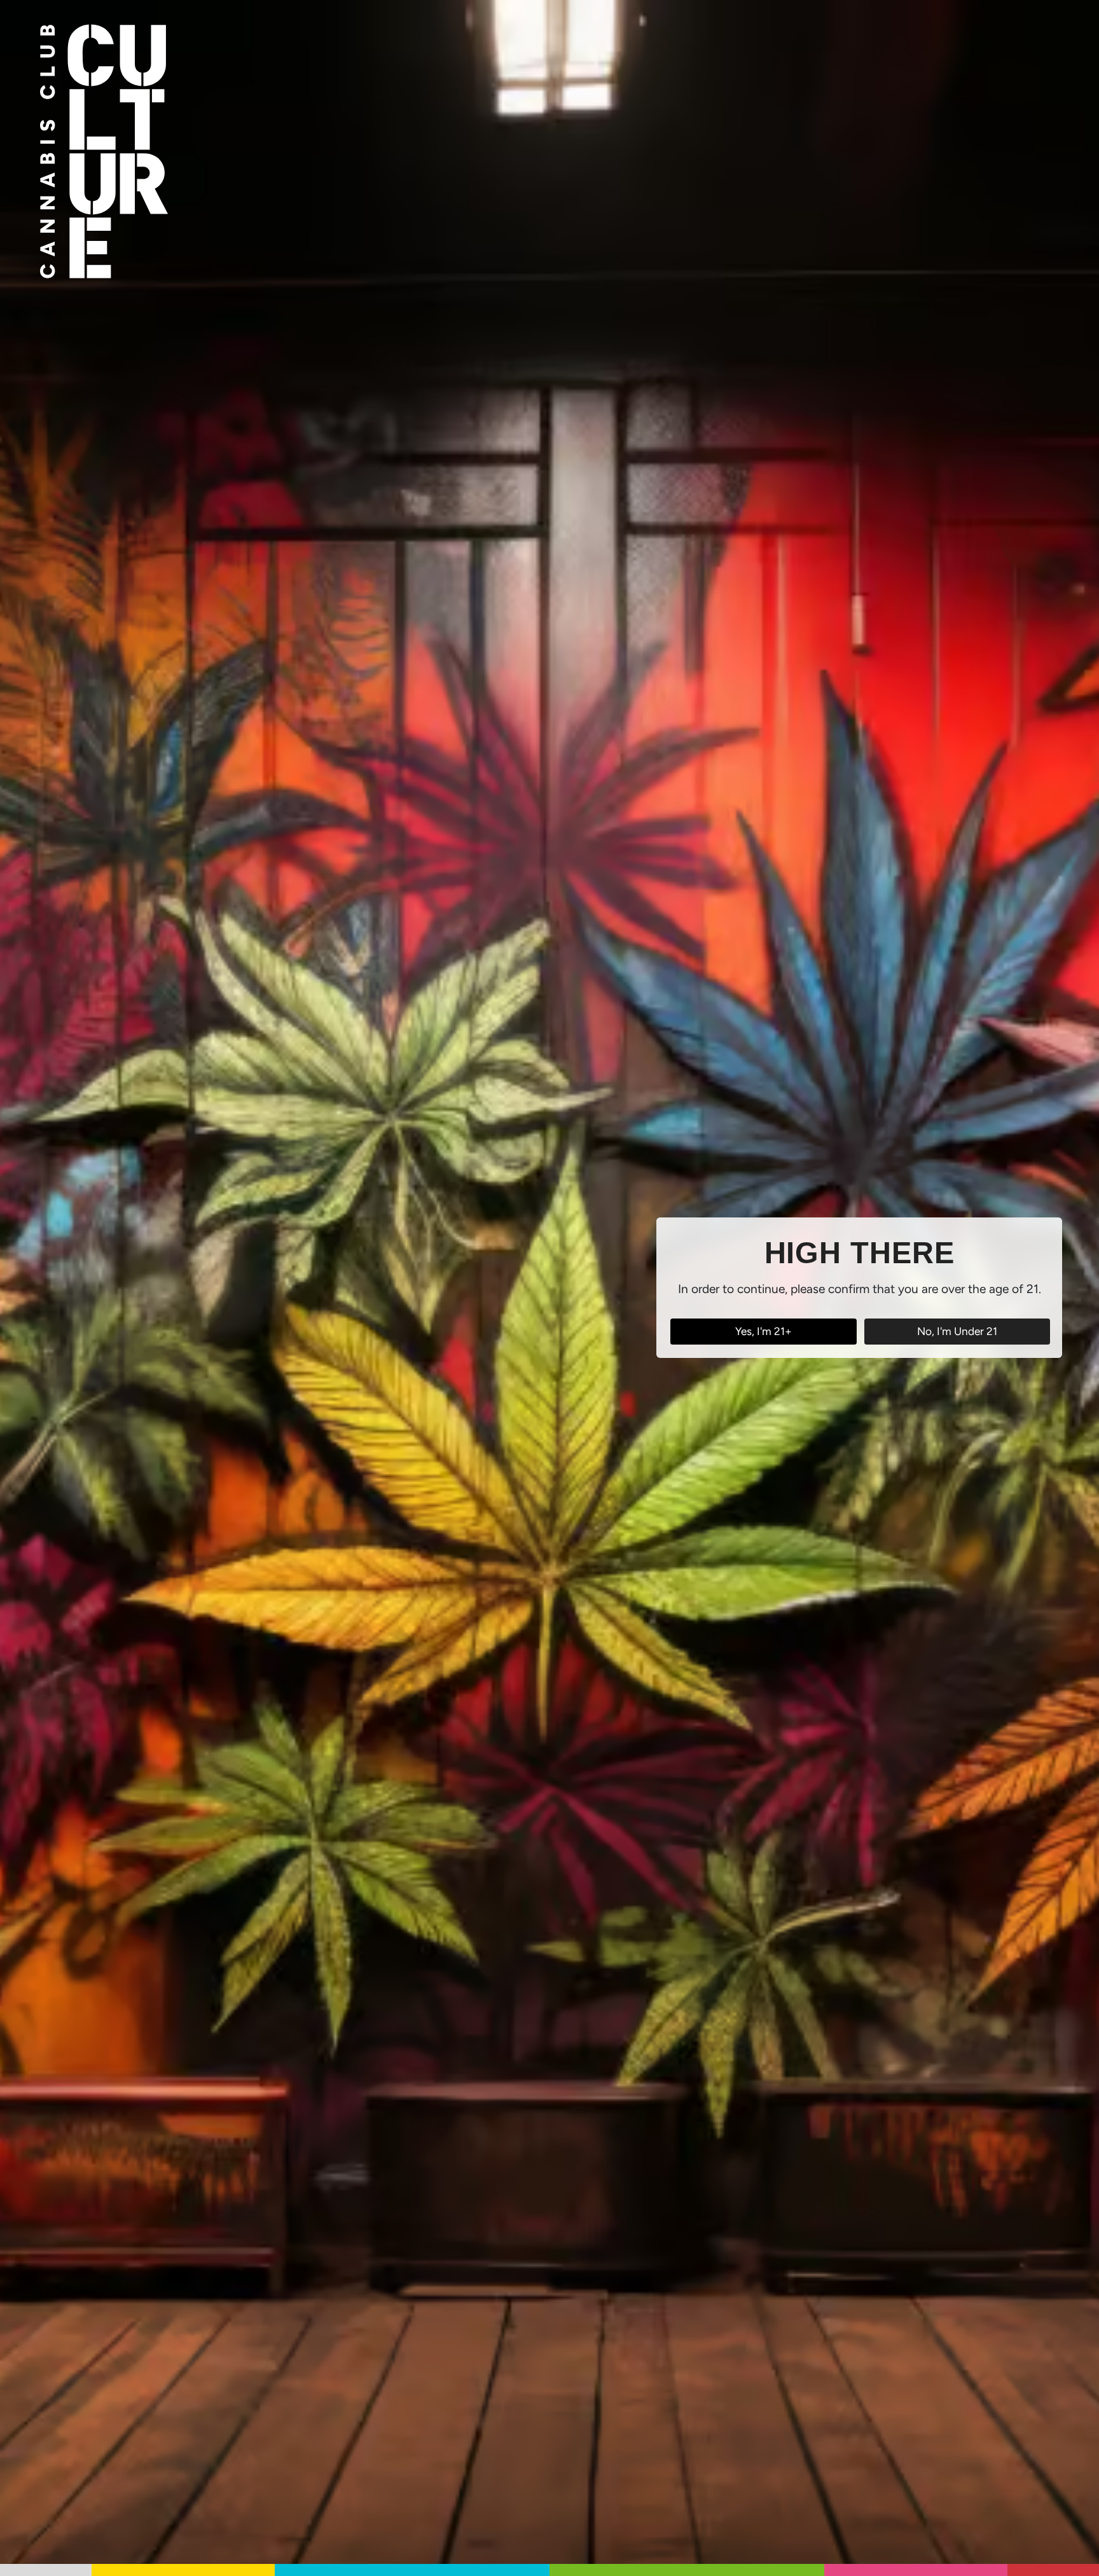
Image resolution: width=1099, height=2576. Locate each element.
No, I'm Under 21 (957, 1331)
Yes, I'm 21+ (764, 1331)
